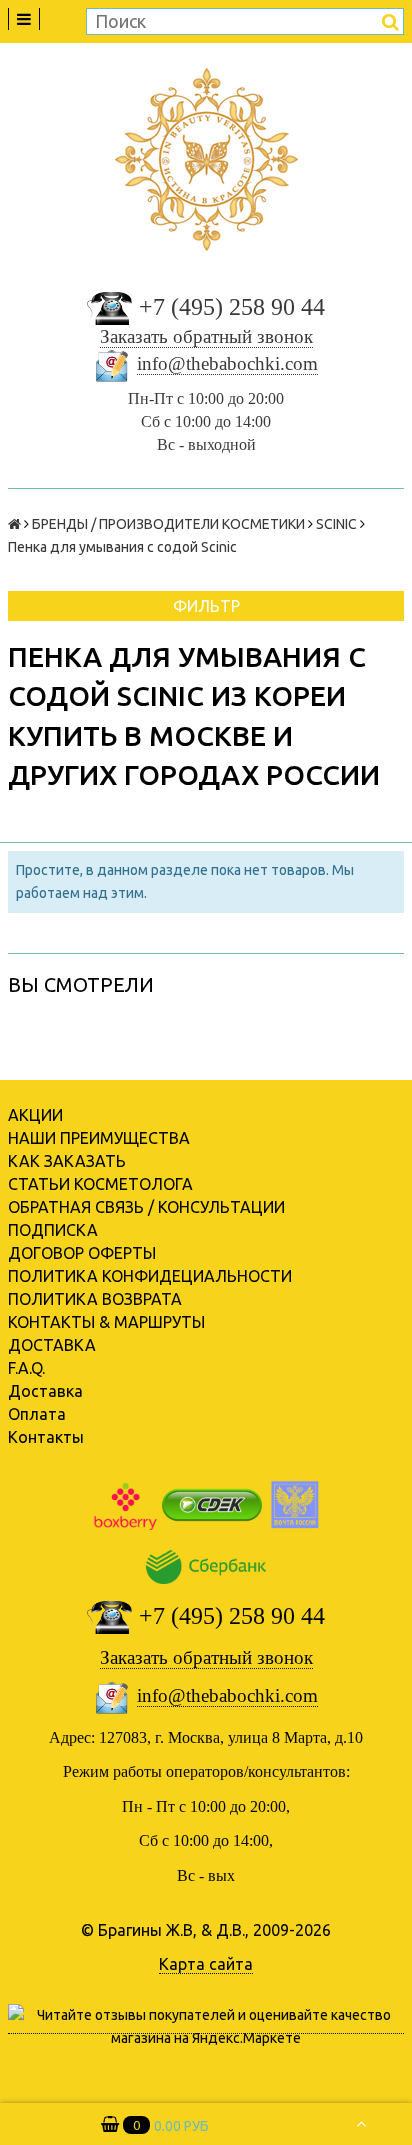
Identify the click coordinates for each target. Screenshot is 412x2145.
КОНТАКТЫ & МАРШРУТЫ (106, 1322)
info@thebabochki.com (227, 363)
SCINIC (336, 524)
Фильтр (206, 606)
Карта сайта (206, 1964)
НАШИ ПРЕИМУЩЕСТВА (99, 1138)
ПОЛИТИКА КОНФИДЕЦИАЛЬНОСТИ (150, 1276)
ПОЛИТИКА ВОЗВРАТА (95, 1299)
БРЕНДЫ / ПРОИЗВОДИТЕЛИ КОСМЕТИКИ (168, 524)
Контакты (46, 1437)
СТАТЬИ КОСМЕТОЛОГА (100, 1184)
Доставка (45, 1391)
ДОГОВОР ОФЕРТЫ (82, 1253)
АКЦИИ (35, 1115)
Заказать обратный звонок (206, 336)
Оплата (37, 1414)
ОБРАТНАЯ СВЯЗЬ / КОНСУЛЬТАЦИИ (146, 1207)
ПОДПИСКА (53, 1230)
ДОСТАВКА (52, 1345)
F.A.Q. (26, 1368)
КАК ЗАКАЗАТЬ (67, 1161)
